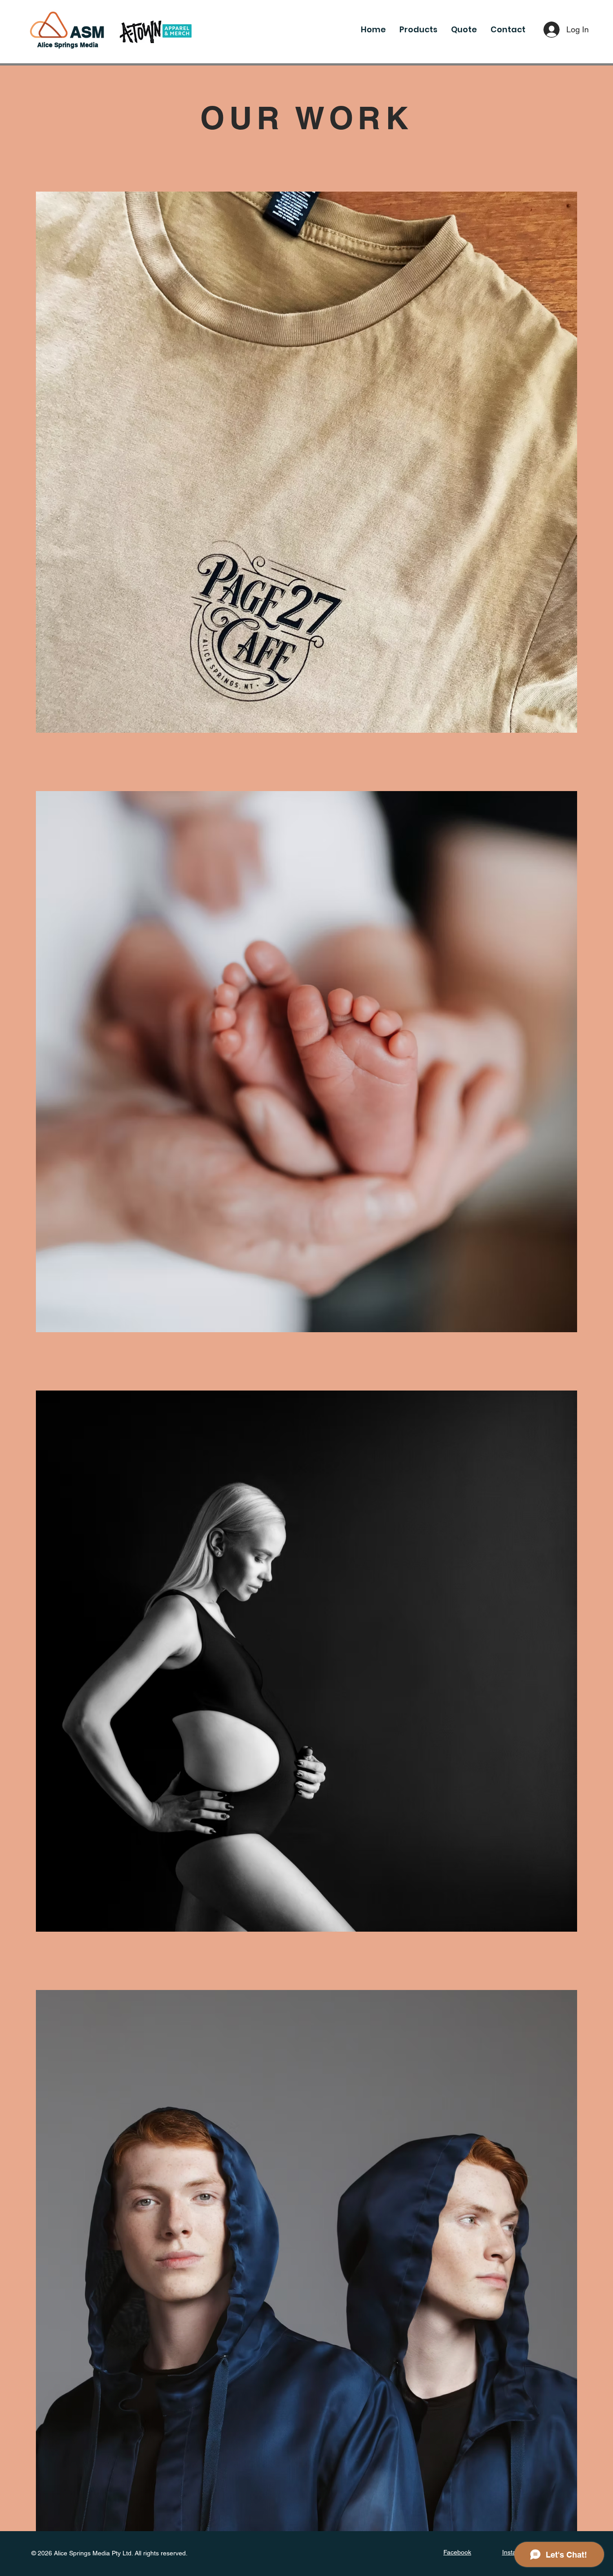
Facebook (457, 2552)
